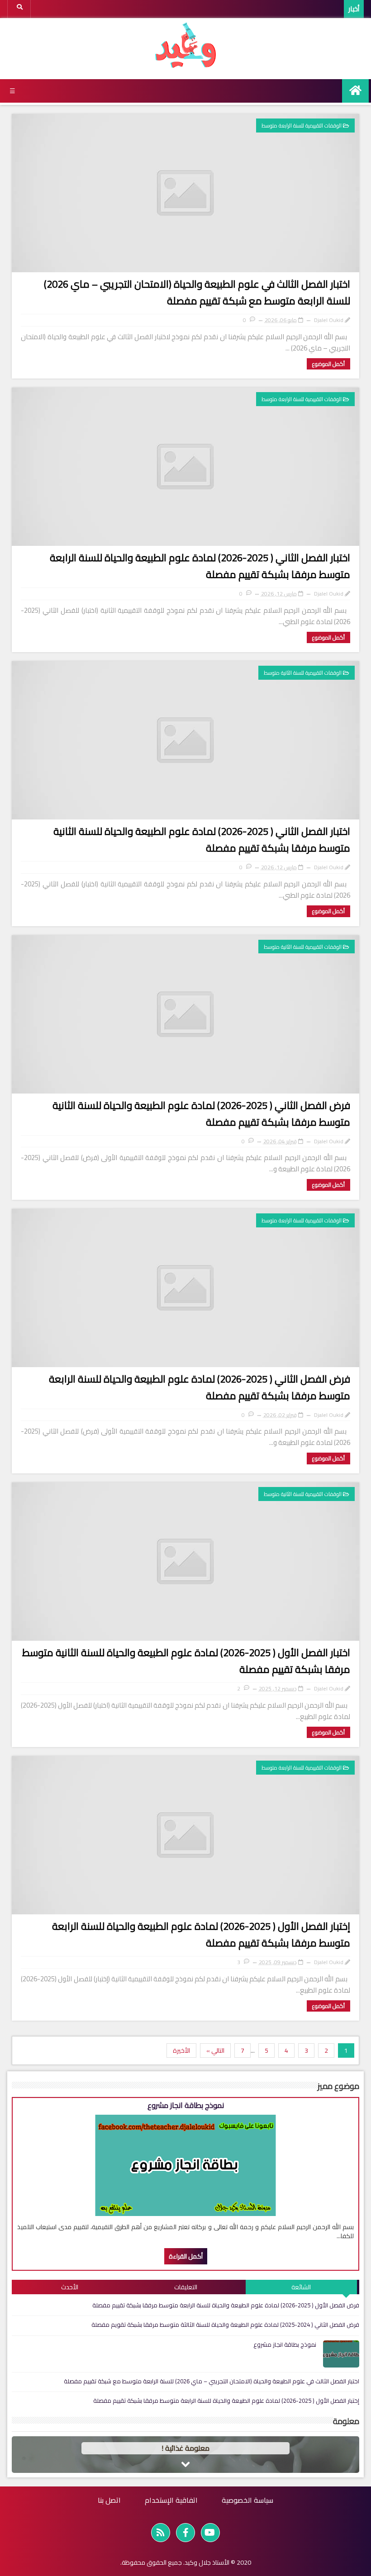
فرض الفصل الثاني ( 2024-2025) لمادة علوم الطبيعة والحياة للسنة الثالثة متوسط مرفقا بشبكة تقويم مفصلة (225, 2325)
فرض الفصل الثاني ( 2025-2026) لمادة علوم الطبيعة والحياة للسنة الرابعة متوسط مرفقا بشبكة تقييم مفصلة (200, 1387)
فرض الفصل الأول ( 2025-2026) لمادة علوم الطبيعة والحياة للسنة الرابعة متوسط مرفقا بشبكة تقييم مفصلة (226, 2305)
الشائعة (301, 2287)
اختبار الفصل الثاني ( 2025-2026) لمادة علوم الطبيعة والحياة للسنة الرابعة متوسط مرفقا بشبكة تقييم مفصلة (200, 566)
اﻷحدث (70, 2287)
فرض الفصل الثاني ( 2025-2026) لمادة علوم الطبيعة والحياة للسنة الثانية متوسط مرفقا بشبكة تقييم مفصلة (201, 1114)
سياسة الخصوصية (247, 2500)
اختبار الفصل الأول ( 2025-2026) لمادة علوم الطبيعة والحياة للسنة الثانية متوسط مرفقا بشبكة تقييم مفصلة (186, 1661)
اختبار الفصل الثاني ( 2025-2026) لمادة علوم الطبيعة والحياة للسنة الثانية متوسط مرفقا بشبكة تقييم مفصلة (202, 840)
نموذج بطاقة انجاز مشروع (186, 2105)
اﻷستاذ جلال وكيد (207, 2562)
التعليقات (186, 2287)
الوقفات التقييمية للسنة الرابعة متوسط (302, 125)
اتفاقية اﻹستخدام (171, 2500)
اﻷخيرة (181, 2050)
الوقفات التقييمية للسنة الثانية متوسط (303, 673)
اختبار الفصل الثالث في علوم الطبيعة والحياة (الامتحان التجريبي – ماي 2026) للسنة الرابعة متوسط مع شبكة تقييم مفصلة (197, 292)
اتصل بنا (109, 2500)
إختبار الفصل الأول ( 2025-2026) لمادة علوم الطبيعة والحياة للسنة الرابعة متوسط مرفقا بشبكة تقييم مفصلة (201, 1934)
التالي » (215, 2050)
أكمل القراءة (186, 2256)
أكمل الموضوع (328, 364)
